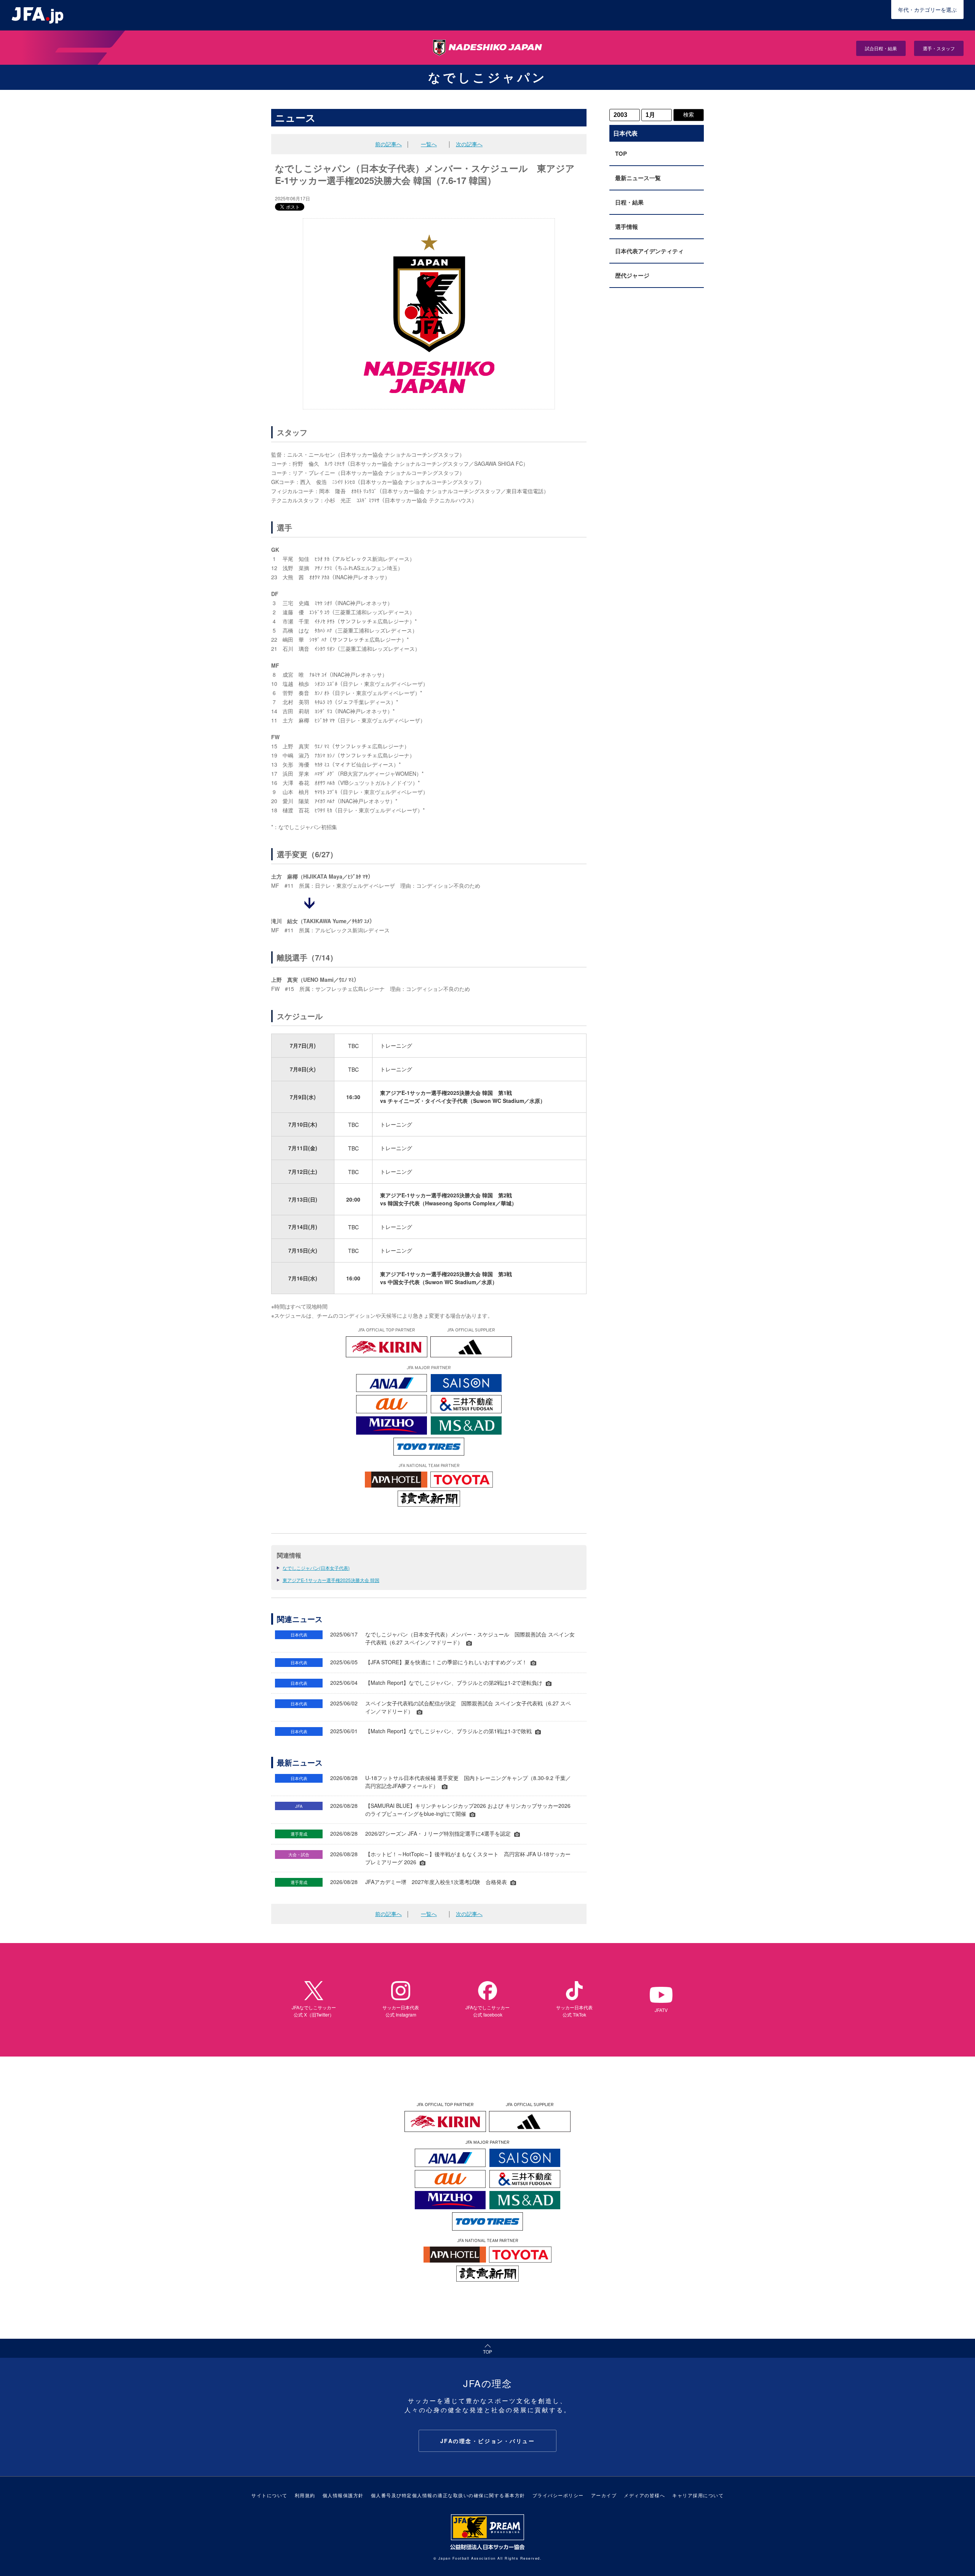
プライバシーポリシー (558, 2495)
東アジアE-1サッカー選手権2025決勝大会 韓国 (331, 1580)
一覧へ (429, 144)
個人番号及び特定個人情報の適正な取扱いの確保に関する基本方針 (448, 2495)
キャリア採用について (698, 2495)
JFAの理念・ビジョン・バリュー (488, 2441)
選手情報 (627, 227)
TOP (621, 153)
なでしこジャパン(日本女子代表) (316, 1568)
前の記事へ (388, 144)
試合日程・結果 (881, 48)
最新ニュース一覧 (638, 178)
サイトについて (269, 2495)
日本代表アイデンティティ (649, 251)
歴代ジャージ (632, 275)
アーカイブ (604, 2495)
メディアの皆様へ (644, 2495)
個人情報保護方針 (343, 2495)
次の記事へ (469, 144)
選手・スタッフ (939, 48)
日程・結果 (629, 202)
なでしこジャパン (487, 77)
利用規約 (305, 2495)
